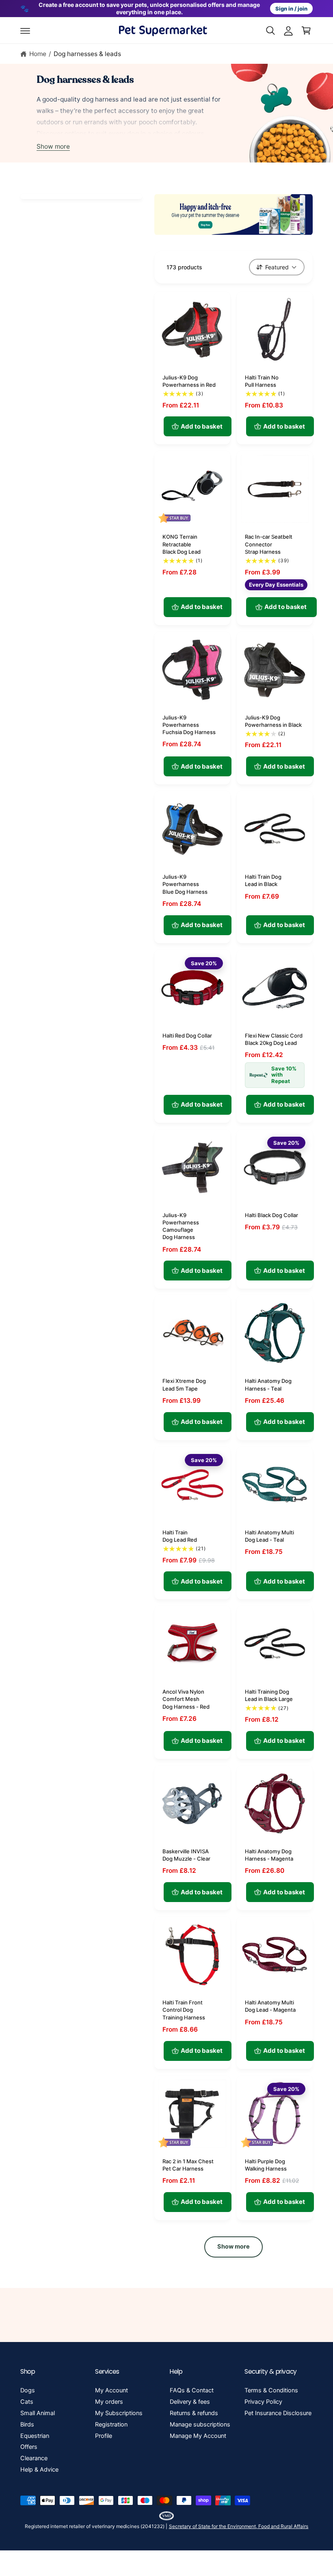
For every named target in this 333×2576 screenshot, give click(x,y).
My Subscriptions (119, 2413)
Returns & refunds (194, 2413)
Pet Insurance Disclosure (278, 2413)
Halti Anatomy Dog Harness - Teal (268, 1384)
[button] (25, 30)
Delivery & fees (190, 2402)
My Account (111, 2390)
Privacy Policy (263, 2402)
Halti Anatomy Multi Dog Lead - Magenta (270, 2006)
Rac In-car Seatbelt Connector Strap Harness (269, 544)
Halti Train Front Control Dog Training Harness (184, 2010)
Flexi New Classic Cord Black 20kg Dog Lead (274, 1039)
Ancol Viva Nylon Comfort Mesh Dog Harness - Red (186, 1699)
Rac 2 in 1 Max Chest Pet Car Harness (188, 2165)
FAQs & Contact (192, 2390)
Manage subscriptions (200, 2424)
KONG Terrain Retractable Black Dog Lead (182, 544)
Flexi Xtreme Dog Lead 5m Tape (184, 1384)
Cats (27, 2402)
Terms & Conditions (271, 2390)
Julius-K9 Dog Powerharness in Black (273, 721)
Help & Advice (39, 2470)
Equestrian (35, 2436)
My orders (109, 2402)
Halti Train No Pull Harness (262, 381)
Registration (111, 2424)
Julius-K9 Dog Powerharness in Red (189, 381)
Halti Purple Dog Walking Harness (266, 2165)
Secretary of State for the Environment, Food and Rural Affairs (239, 2526)
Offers (29, 2447)
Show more (53, 146)
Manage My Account (198, 2436)
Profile (104, 2436)
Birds (27, 2424)
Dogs (28, 2390)
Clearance (34, 2458)
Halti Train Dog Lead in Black (263, 880)
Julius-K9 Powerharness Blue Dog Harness (185, 884)
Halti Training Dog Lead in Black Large (269, 1695)
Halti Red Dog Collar (187, 1036)
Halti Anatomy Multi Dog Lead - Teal (269, 1536)
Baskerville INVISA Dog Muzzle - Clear (186, 1855)
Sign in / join (291, 9)
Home (38, 54)
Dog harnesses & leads (87, 54)
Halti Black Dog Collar (271, 1215)
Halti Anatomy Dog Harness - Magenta (269, 1855)
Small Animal (38, 2413)
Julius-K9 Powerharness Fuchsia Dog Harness (189, 725)
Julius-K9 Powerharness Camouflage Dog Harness (181, 1226)
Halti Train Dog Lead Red (180, 1536)
